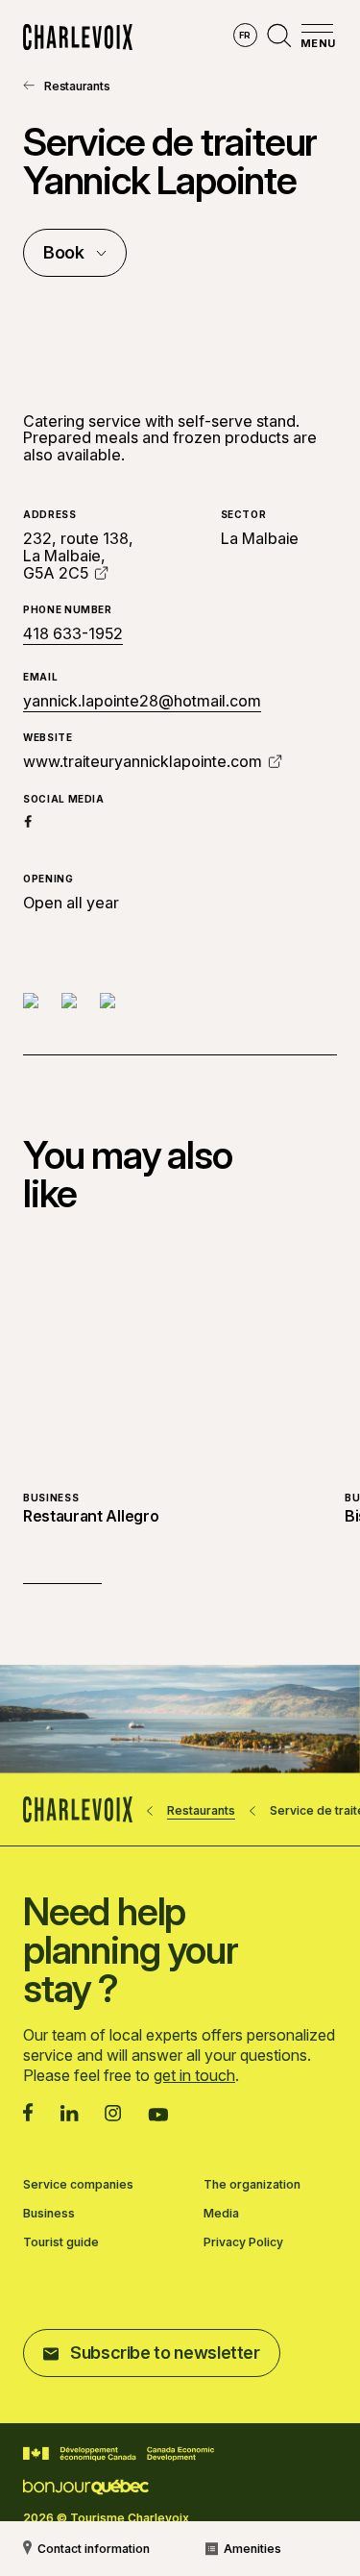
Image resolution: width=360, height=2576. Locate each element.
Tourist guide (61, 2242)
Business (49, 2214)
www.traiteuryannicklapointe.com (143, 761)
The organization (252, 2185)
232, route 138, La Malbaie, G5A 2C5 (78, 555)
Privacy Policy (243, 2242)
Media (221, 2214)
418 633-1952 (73, 634)
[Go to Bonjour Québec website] (86, 2487)
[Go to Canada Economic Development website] (119, 2454)
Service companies (78, 2185)
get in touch (194, 2075)
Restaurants (77, 86)
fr (245, 35)
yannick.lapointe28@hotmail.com (142, 701)
